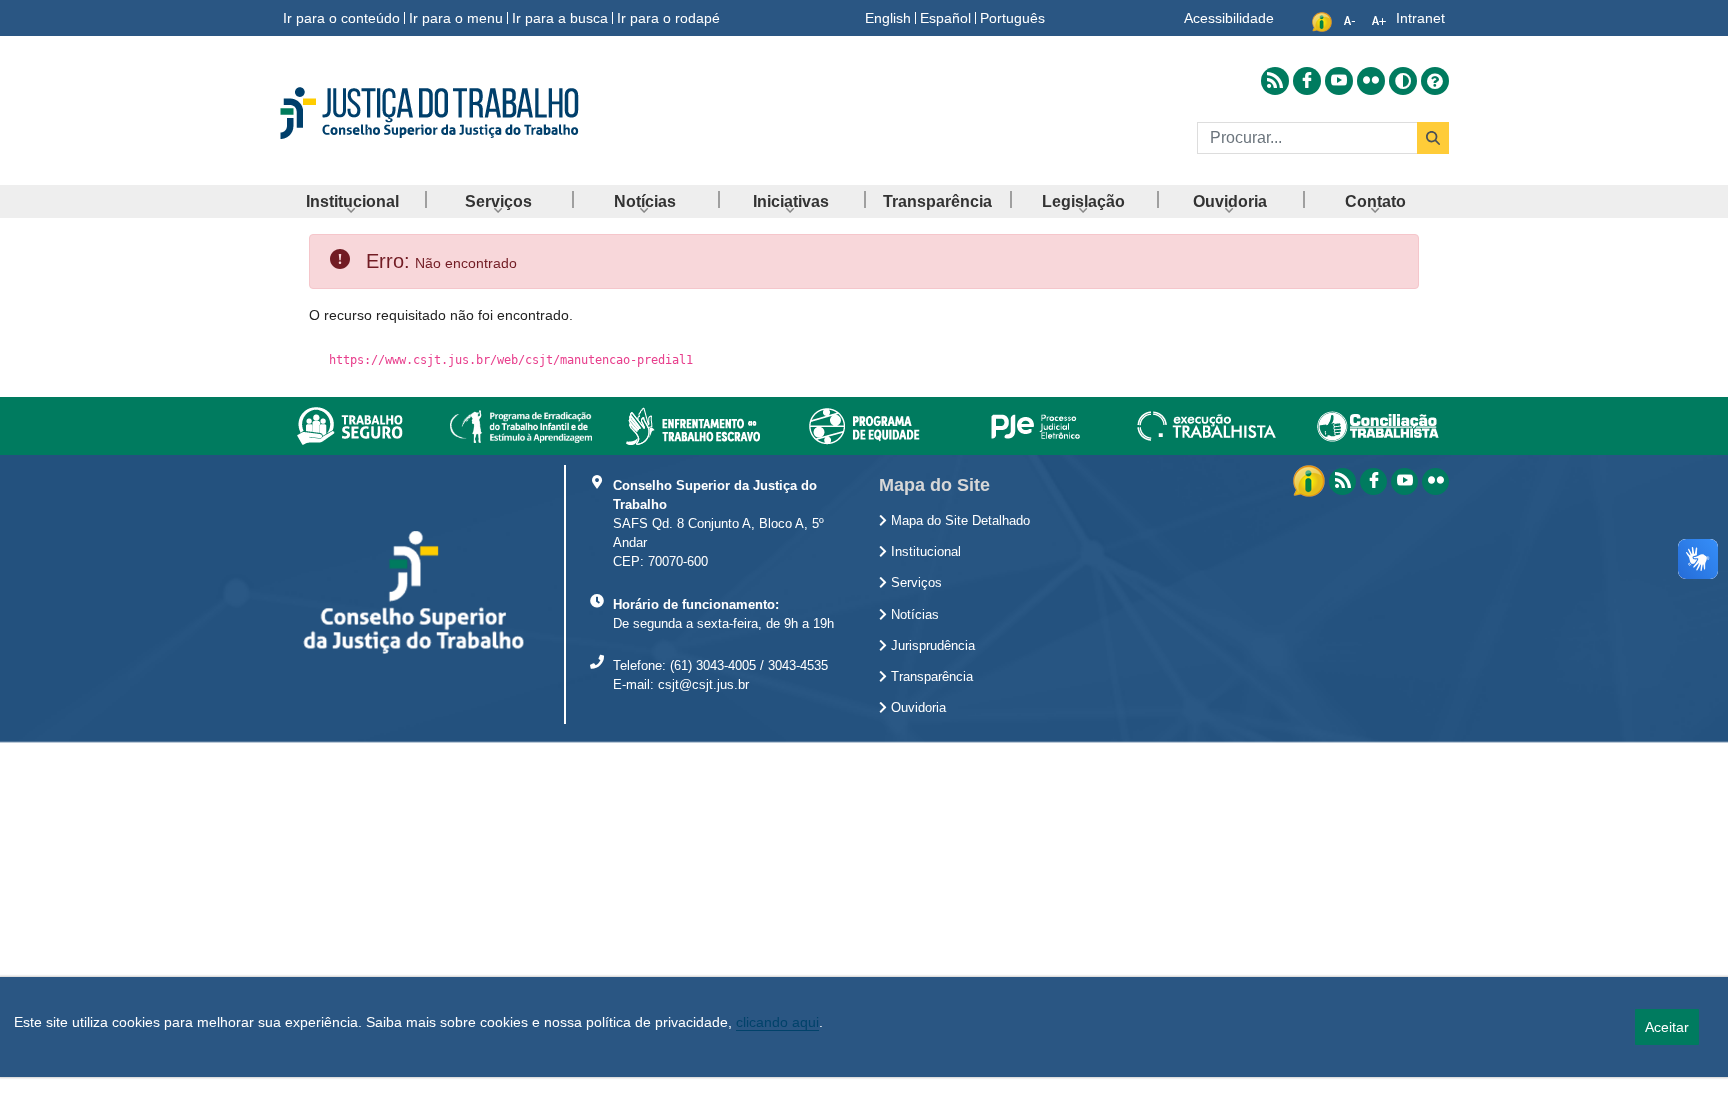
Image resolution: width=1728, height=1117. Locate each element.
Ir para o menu (456, 18)
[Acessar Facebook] (1307, 81)
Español (945, 18)
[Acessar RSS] (1275, 81)
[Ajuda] (1435, 80)
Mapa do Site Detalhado (958, 521)
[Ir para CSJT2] (464, 113)
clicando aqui (777, 1022)
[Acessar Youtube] (1339, 81)
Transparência (930, 677)
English (888, 18)
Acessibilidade (1229, 18)
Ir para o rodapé (668, 18)
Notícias (913, 615)
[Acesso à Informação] (1311, 480)
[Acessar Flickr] (1371, 81)
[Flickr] (1435, 481)
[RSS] (1342, 481)
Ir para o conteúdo (341, 18)
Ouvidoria (916, 708)
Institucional (924, 552)
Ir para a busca (560, 18)
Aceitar (1667, 1027)
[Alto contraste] (1403, 81)
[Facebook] (1373, 481)
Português (1012, 18)
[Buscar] (1433, 138)
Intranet (1420, 18)
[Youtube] (1404, 481)
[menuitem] (352, 201)
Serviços (914, 583)
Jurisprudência (931, 646)
